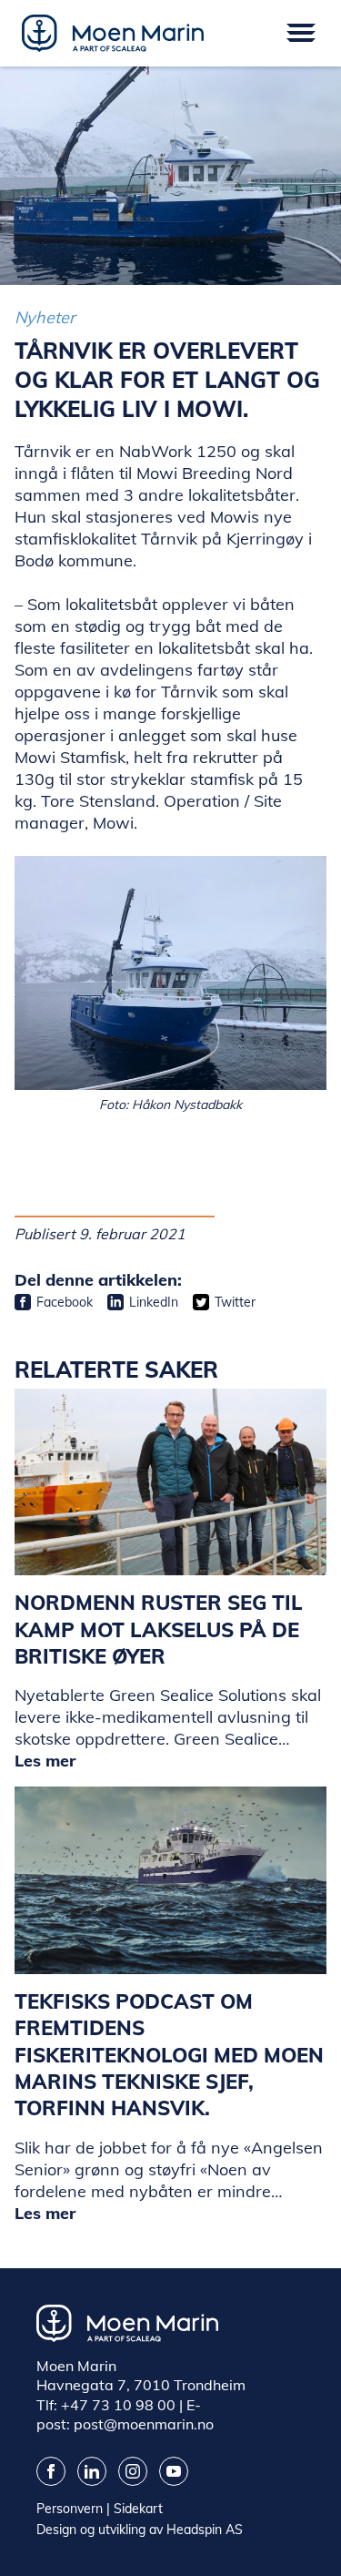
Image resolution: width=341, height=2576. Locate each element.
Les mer (45, 1761)
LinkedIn (154, 1302)
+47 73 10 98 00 (118, 2405)
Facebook (65, 1302)
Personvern (70, 2509)
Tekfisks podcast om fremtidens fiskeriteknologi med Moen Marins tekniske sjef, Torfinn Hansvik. (169, 2055)
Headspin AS (205, 2530)
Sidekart (138, 2509)
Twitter (235, 1302)
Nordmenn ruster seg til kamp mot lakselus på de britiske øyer (159, 1629)
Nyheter (45, 317)
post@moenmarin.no (144, 2424)
